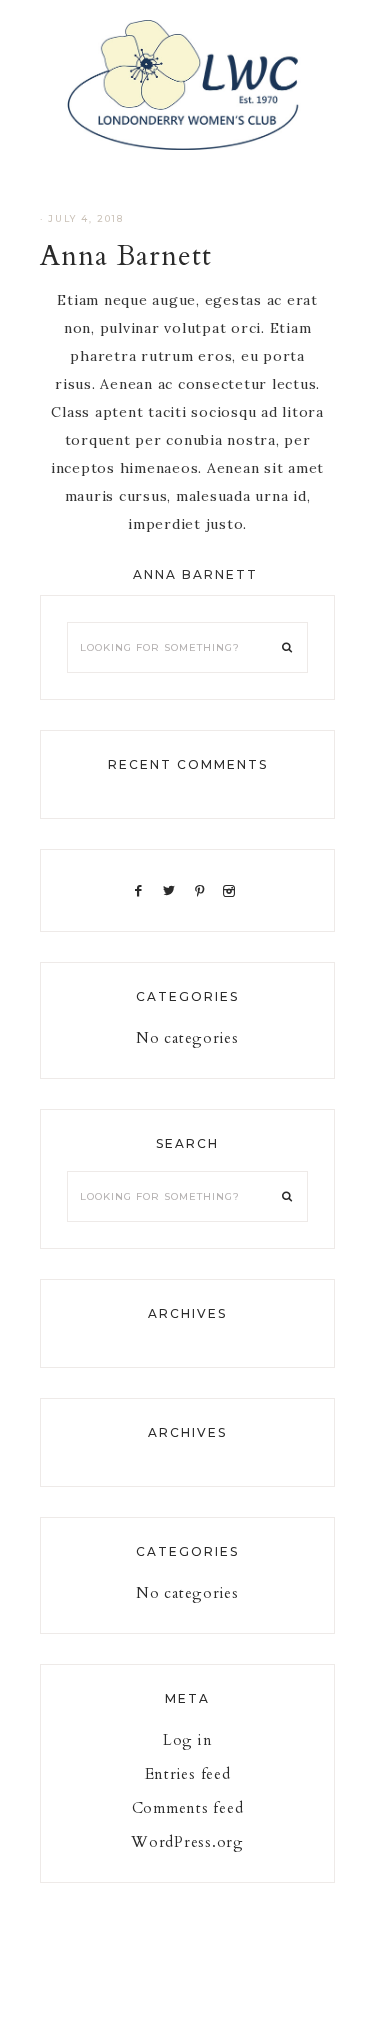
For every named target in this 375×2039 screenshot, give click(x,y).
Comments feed (188, 1808)
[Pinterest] (203, 890)
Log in (188, 1740)
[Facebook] (142, 890)
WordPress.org (187, 1842)
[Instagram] (233, 890)
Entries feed (188, 1774)
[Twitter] (173, 890)
